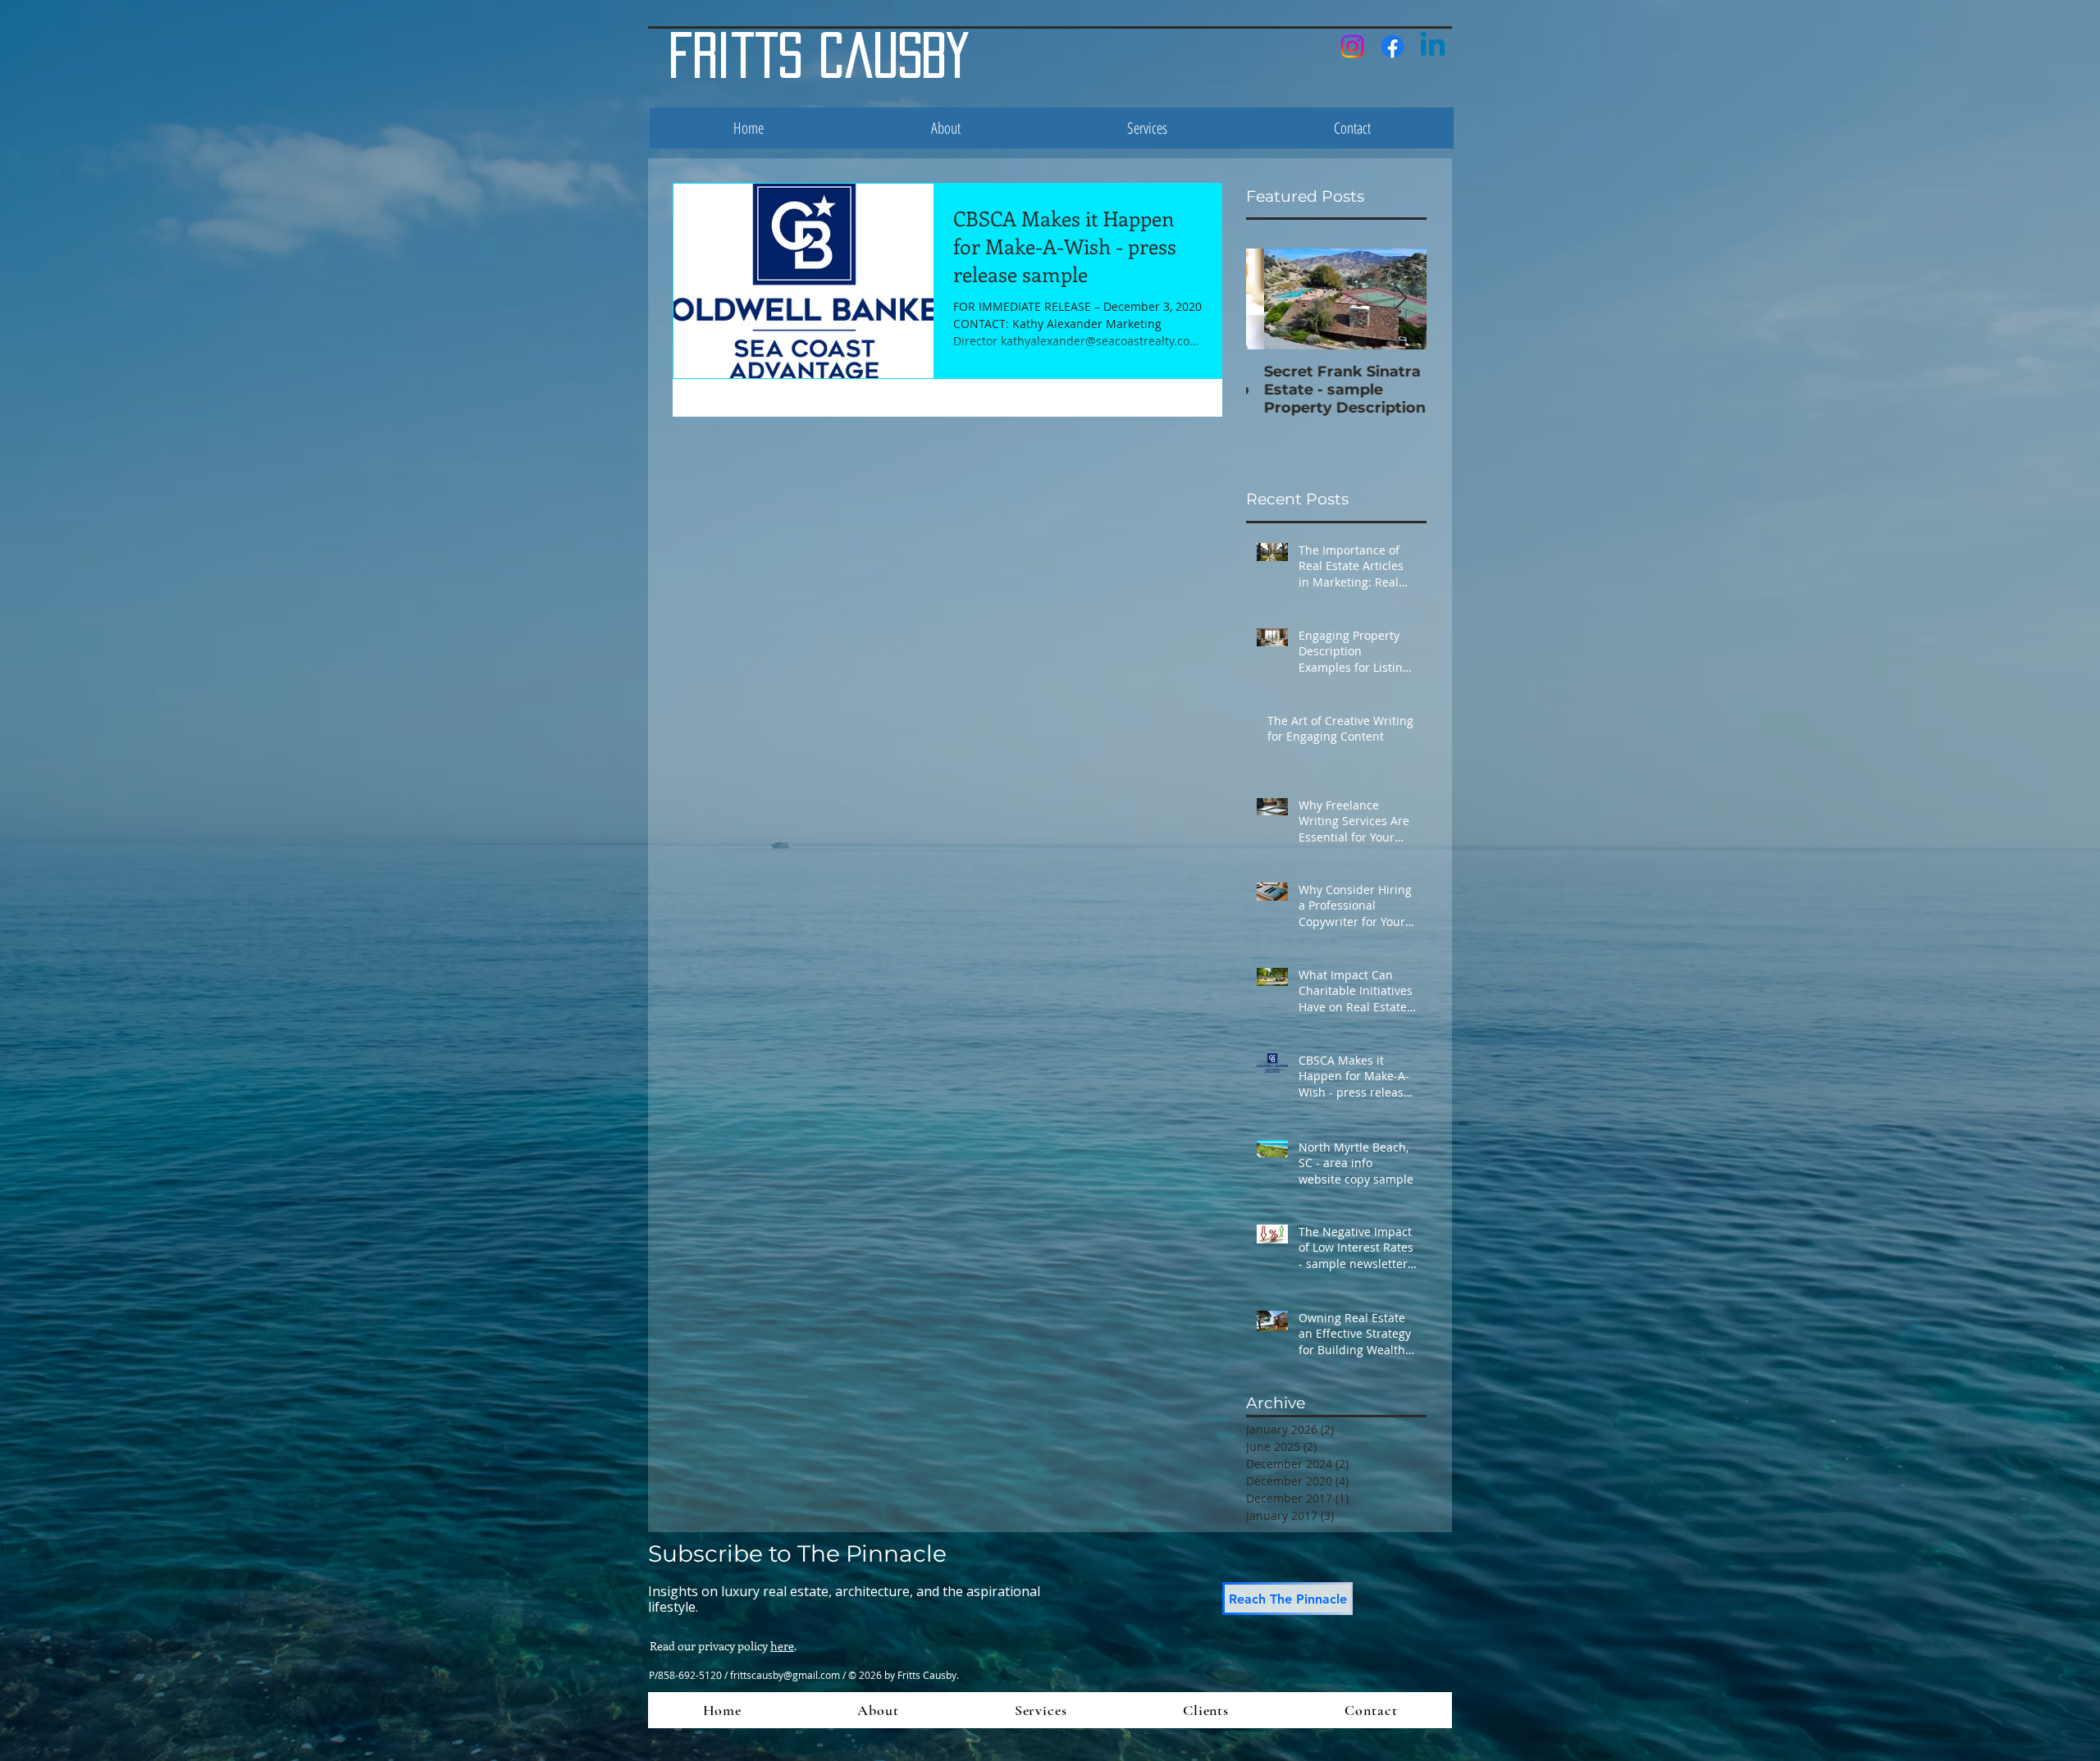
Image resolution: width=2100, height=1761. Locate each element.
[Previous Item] (1272, 300)
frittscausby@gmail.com (785, 1675)
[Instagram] (1352, 46)
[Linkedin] (1433, 46)
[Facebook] (1392, 46)
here (782, 1646)
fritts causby (819, 55)
